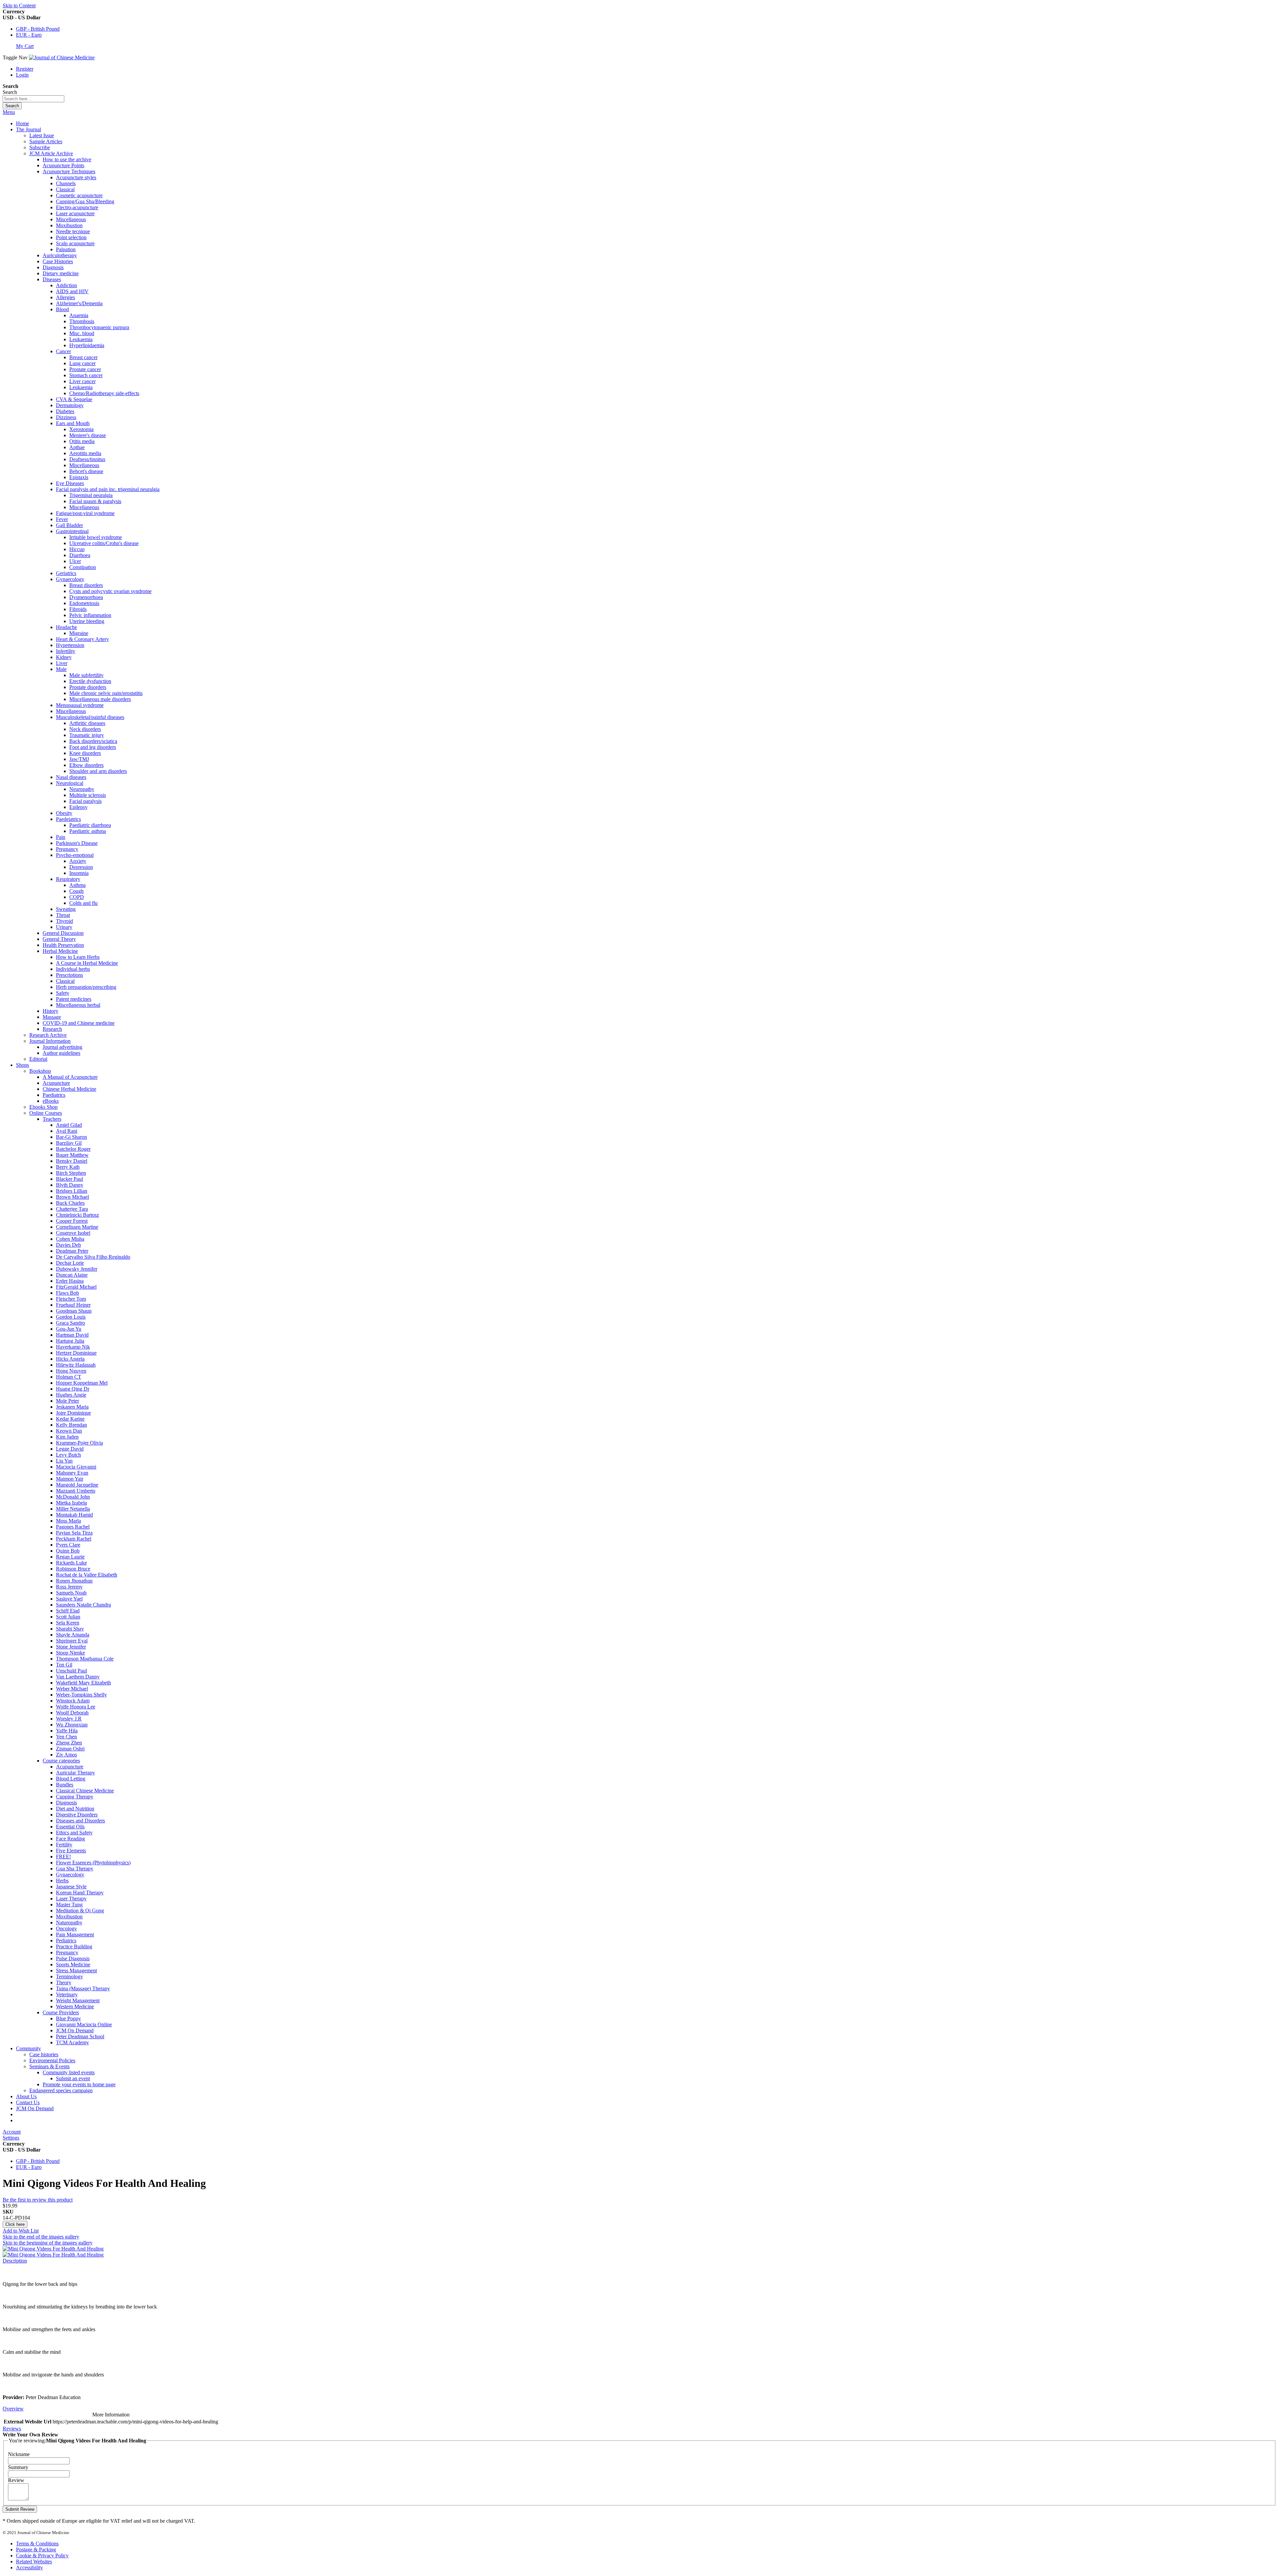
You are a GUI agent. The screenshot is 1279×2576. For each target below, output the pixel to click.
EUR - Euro (29, 35)
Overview (13, 2409)
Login (22, 75)
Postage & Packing (36, 2550)
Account (12, 2132)
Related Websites (34, 2562)
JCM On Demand (35, 2108)
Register (25, 69)
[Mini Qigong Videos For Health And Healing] (53, 2249)
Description (15, 2261)
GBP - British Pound (38, 29)
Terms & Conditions (37, 2544)
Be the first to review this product (38, 2200)
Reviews (12, 2429)
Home (22, 123)
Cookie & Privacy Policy (42, 2556)
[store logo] (62, 57)
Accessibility (29, 2568)
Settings (11, 2138)
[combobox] (33, 99)
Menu (9, 112)
